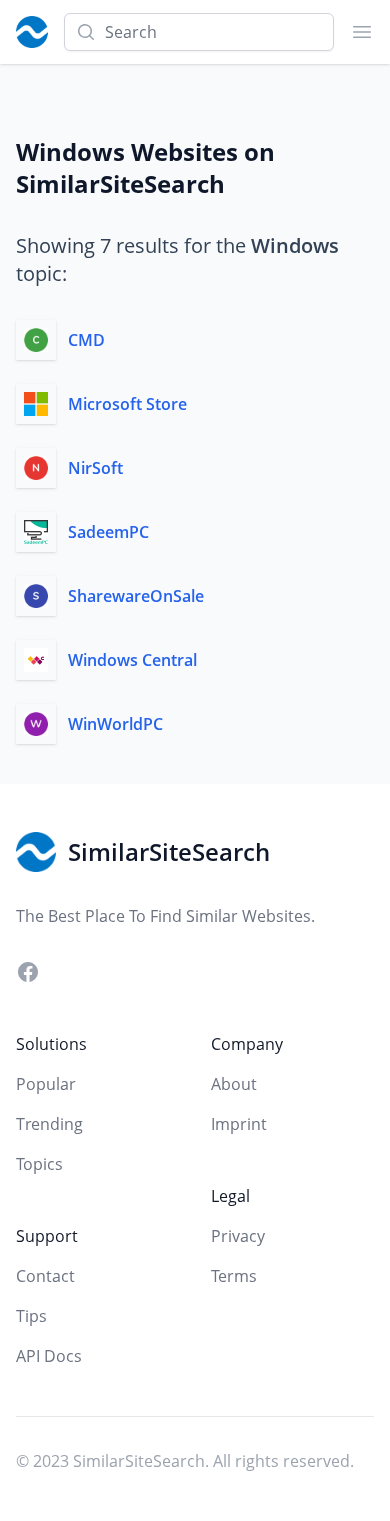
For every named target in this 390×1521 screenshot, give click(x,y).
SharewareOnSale (136, 596)
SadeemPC (108, 532)
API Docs (49, 1356)
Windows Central (132, 660)
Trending (49, 1124)
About (234, 1084)
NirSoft (95, 468)
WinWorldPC (115, 724)
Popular (46, 1084)
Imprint (239, 1124)
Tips (31, 1316)
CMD (86, 340)
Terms (234, 1276)
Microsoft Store (127, 404)
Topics (39, 1164)
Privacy (238, 1236)
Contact (45, 1276)
